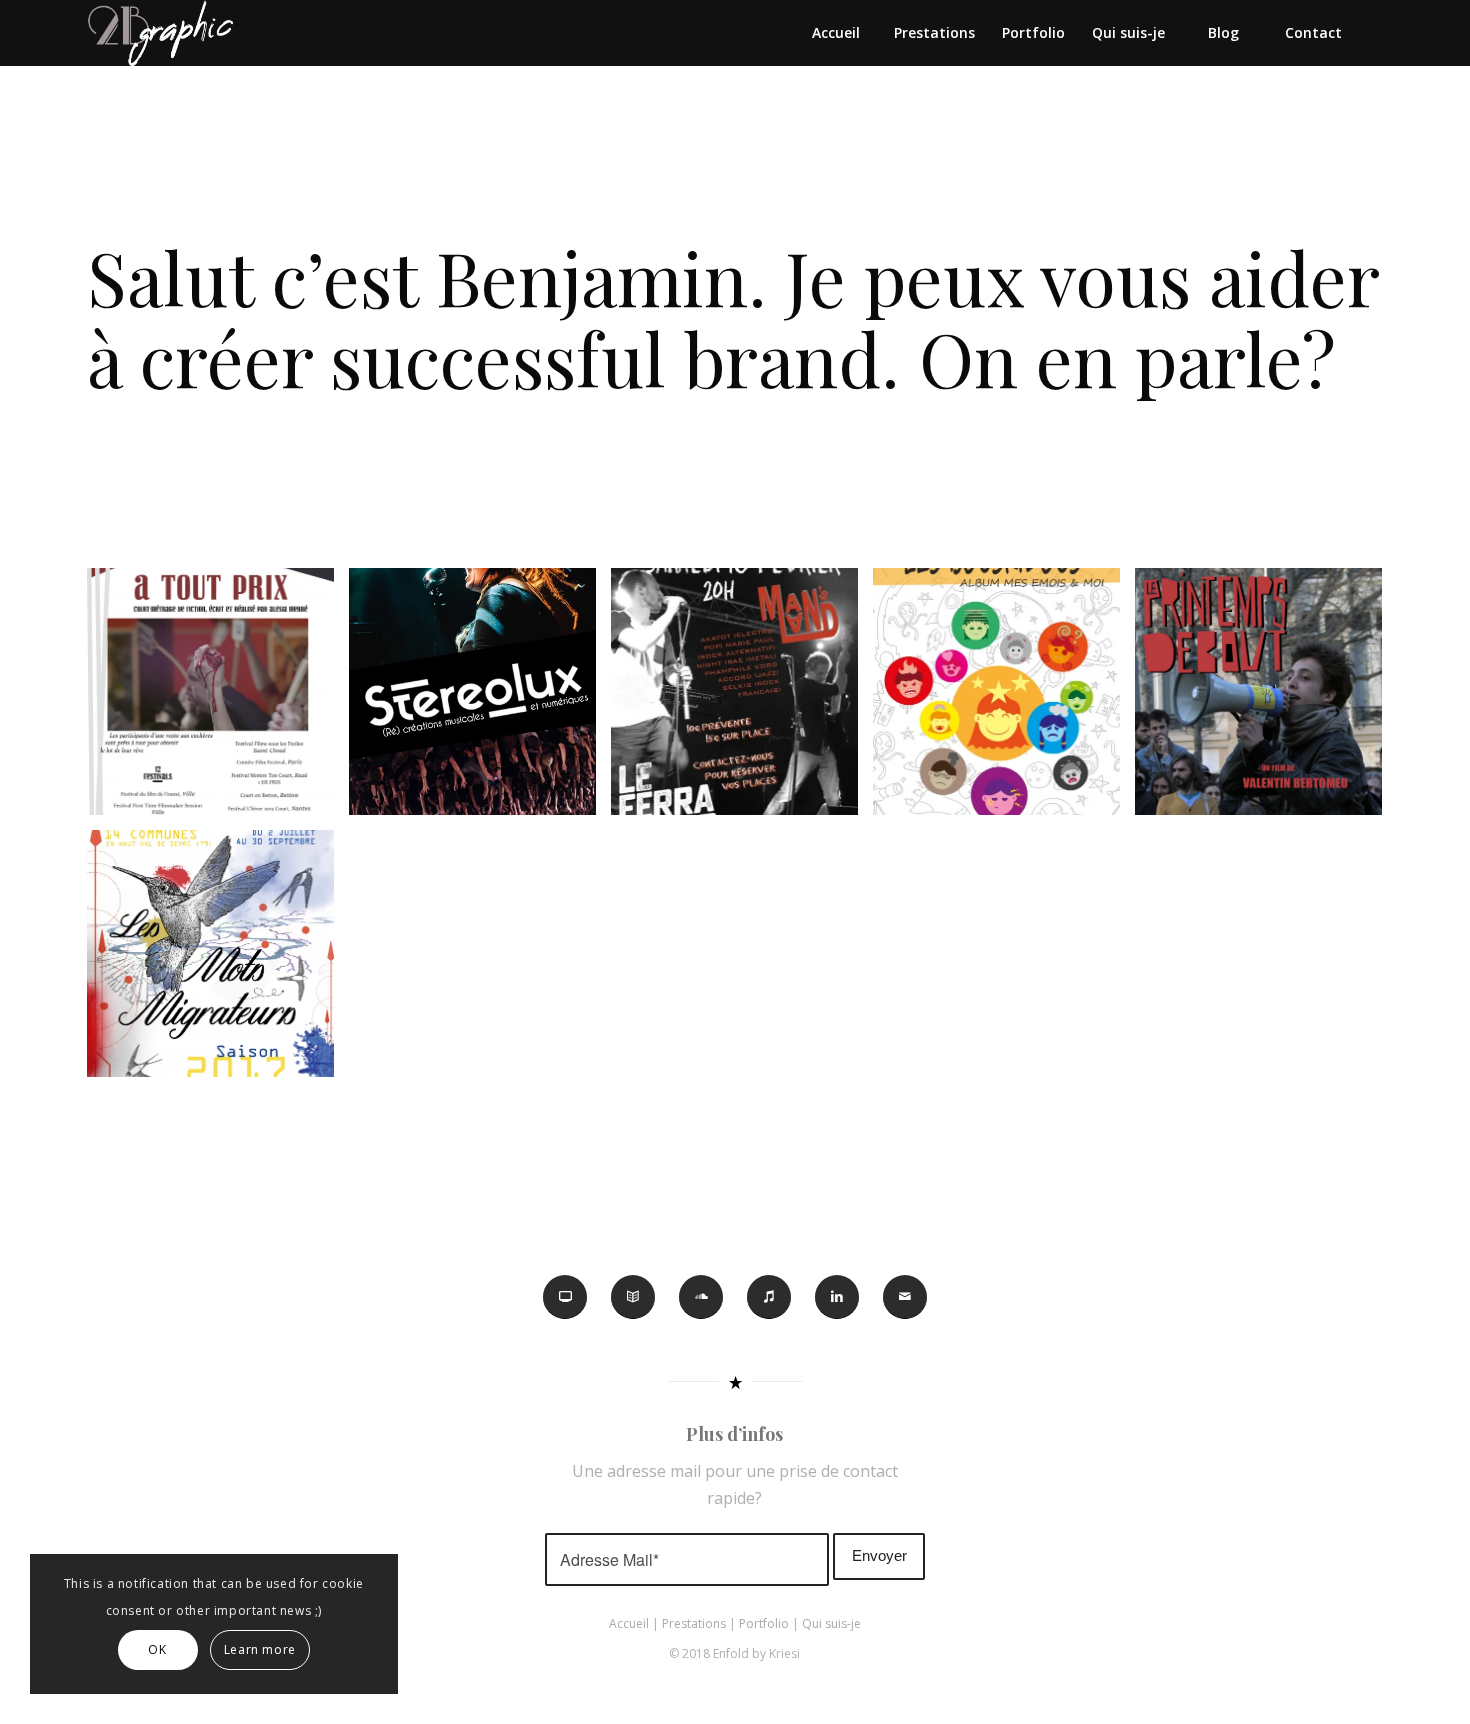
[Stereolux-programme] (480, 699)
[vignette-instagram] (1266, 699)
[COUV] (1004, 699)
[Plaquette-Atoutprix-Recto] (218, 699)
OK (157, 1649)
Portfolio (764, 1623)
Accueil (629, 1623)
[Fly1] (742, 699)
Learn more (260, 1649)
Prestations (694, 1623)
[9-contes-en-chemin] (218, 961)
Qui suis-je (831, 1623)
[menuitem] (835, 33)
